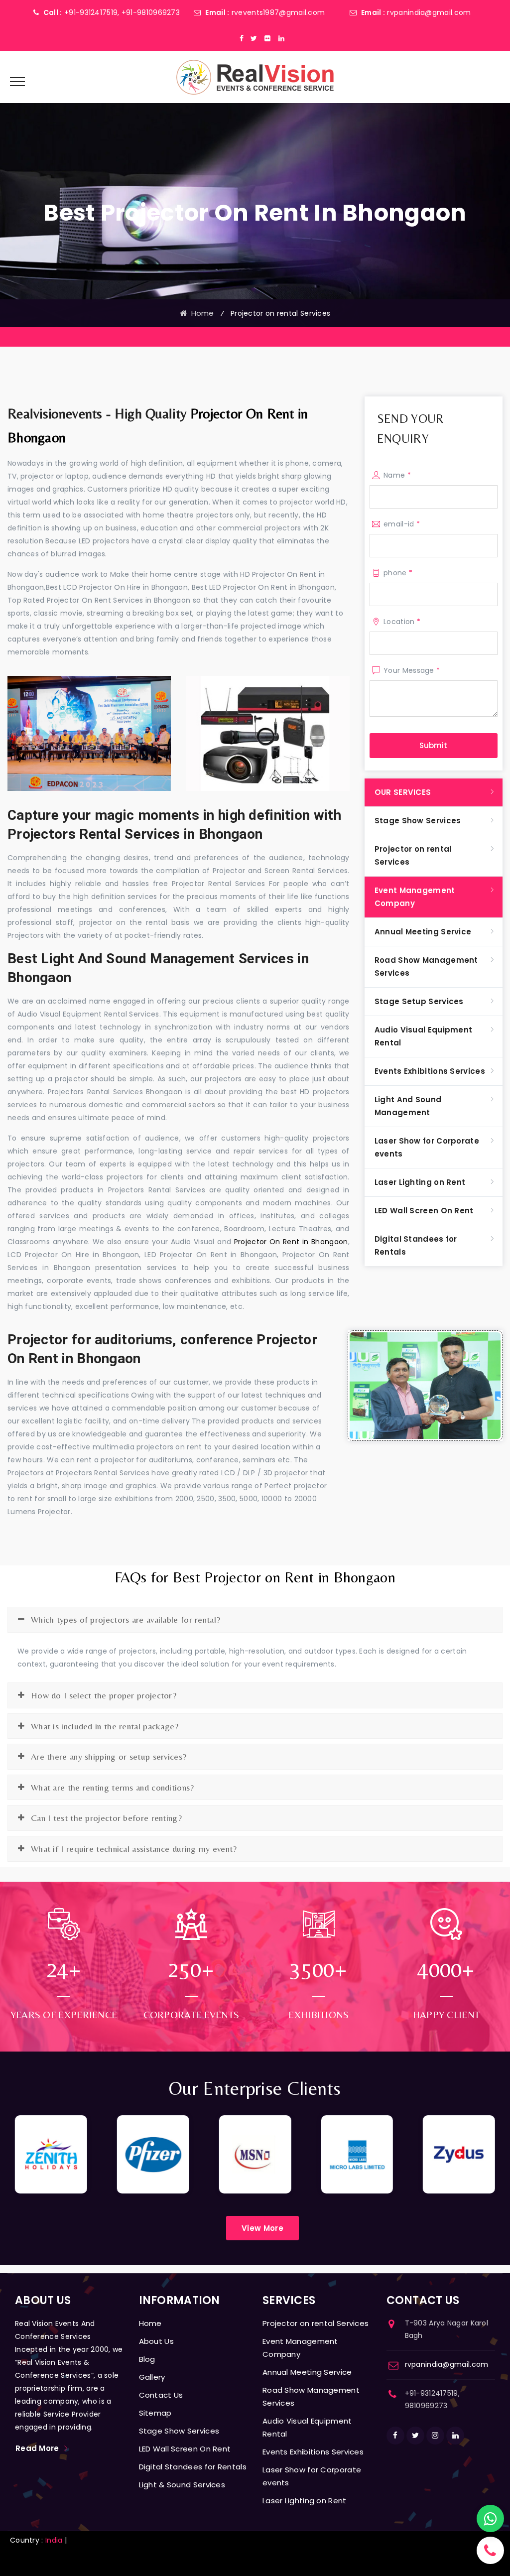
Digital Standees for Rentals (416, 1245)
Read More (37, 2448)
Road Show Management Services (426, 966)
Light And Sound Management (408, 1106)
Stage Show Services (418, 821)
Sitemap (155, 2413)
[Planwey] (255, 77)
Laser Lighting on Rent (420, 1182)
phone (398, 573)
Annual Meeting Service (423, 932)
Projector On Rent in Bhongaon (291, 1242)
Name (397, 475)
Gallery (152, 2377)
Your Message (412, 670)
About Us (156, 2341)
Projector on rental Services (413, 855)
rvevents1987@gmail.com (278, 12)
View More (262, 2228)
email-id (402, 524)
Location (402, 622)
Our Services (403, 792)
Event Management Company (415, 897)
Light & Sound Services (182, 2485)
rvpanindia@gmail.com (429, 12)
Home (200, 313)
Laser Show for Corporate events (427, 1147)
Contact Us (161, 2395)
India (54, 2540)
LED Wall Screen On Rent (424, 1211)
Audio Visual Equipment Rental (424, 1036)
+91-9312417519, (92, 12)
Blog (147, 2359)
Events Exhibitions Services (430, 1071)
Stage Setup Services (419, 1001)
